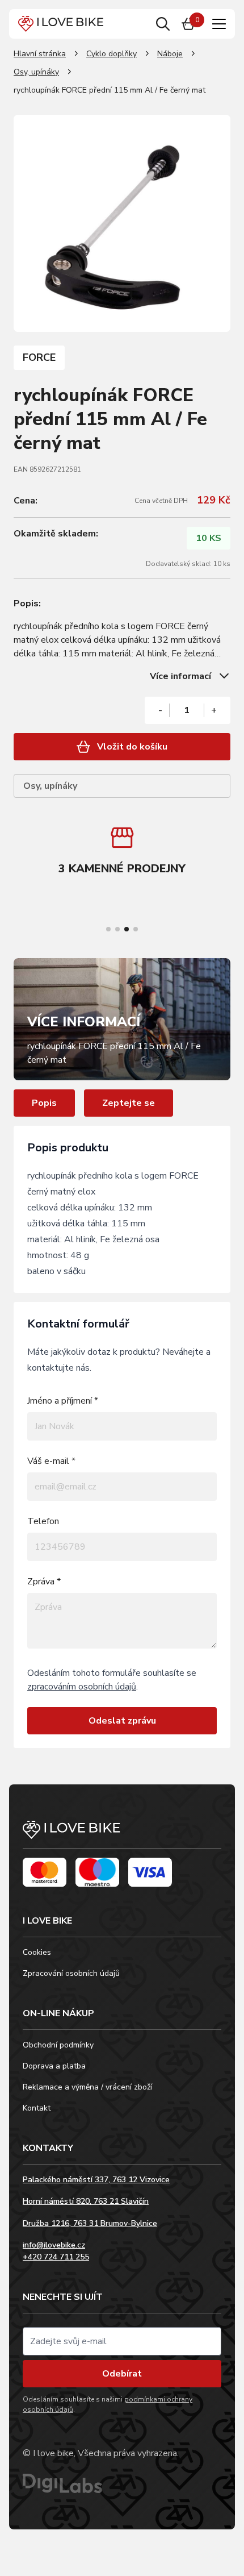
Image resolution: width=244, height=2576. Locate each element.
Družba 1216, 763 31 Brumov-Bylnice (90, 2223)
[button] (108, 929)
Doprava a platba (54, 2066)
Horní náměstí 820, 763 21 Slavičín (86, 2201)
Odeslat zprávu (122, 1721)
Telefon (43, 1521)
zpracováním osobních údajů (82, 1687)
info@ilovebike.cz (54, 2245)
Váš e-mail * (51, 1461)
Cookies (37, 1952)
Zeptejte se (129, 1103)
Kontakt (37, 2108)
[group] (122, 853)
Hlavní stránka (40, 54)
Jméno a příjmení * (63, 1401)
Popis (44, 1103)
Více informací (180, 676)
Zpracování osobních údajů (71, 1973)
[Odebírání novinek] (122, 2341)
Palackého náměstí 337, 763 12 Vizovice (96, 2180)
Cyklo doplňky (112, 54)
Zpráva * (44, 1582)
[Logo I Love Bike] (61, 24)
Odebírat (122, 2374)
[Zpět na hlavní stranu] (122, 1835)
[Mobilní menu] (219, 24)
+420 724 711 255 (56, 2257)
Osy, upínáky (36, 72)
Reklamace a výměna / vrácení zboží (87, 2087)
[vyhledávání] (163, 24)
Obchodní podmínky (58, 2045)
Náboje (170, 54)
